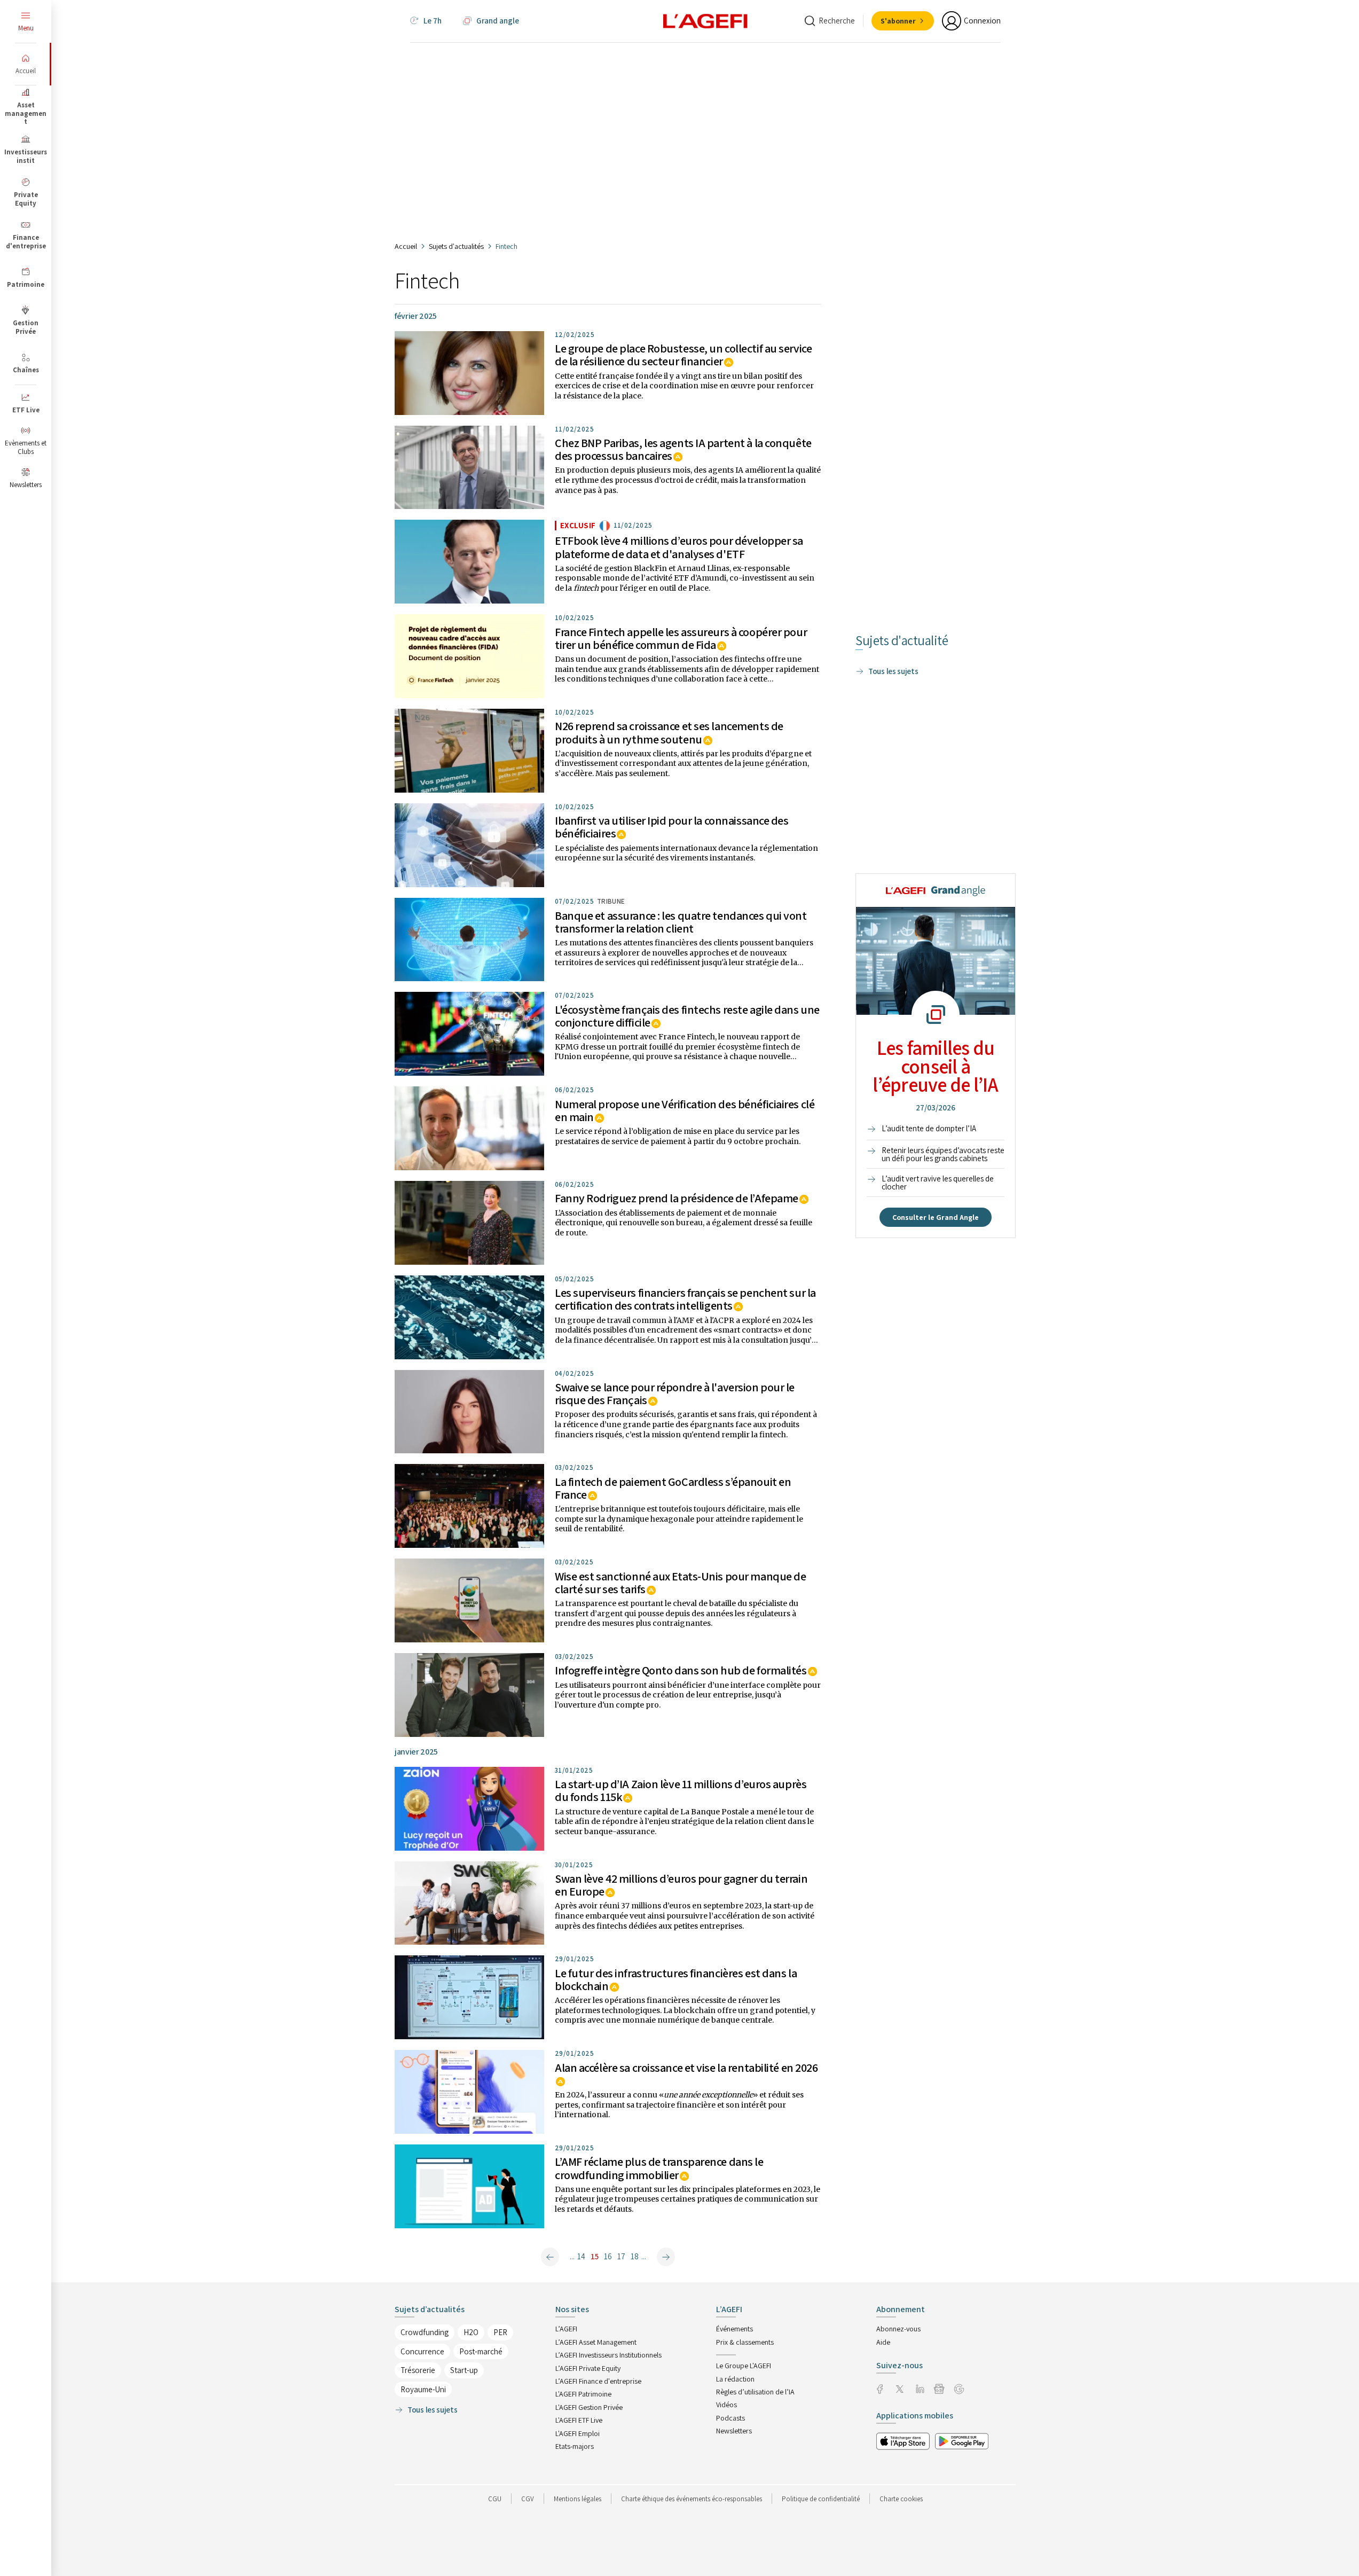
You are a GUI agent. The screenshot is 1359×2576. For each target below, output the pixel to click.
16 (608, 2256)
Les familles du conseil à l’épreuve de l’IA (935, 1066)
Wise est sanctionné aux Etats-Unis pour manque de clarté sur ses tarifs (680, 1583)
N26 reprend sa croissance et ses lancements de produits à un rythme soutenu (669, 732)
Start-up (464, 2370)
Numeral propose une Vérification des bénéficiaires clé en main (685, 1110)
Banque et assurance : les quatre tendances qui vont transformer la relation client (681, 922)
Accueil (406, 246)
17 (621, 2256)
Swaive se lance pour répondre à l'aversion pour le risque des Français (675, 1393)
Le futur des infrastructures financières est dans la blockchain (676, 1979)
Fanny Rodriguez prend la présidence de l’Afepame (677, 1198)
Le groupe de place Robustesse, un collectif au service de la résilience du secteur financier (683, 355)
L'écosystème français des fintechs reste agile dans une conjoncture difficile (687, 1016)
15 (595, 2256)
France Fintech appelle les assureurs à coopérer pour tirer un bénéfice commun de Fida (681, 638)
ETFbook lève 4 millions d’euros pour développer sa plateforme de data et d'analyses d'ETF (679, 547)
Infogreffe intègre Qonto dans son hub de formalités (681, 1670)
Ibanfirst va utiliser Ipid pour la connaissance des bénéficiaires (672, 827)
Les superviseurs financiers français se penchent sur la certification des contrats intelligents (685, 1299)
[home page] (705, 20)
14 (581, 2256)
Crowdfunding (425, 2332)
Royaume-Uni (423, 2389)
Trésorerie (418, 2370)
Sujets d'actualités (456, 246)
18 (635, 2256)
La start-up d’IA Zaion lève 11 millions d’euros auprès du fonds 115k (681, 1790)
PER (500, 2332)
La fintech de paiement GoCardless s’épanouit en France (673, 1488)
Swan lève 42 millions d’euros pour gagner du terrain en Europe (681, 1885)
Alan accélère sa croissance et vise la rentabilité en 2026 (686, 2068)
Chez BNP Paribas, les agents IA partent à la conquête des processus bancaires (683, 449)
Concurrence (422, 2351)
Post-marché (481, 2351)
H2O (471, 2332)
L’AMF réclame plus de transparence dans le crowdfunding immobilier (659, 2168)
